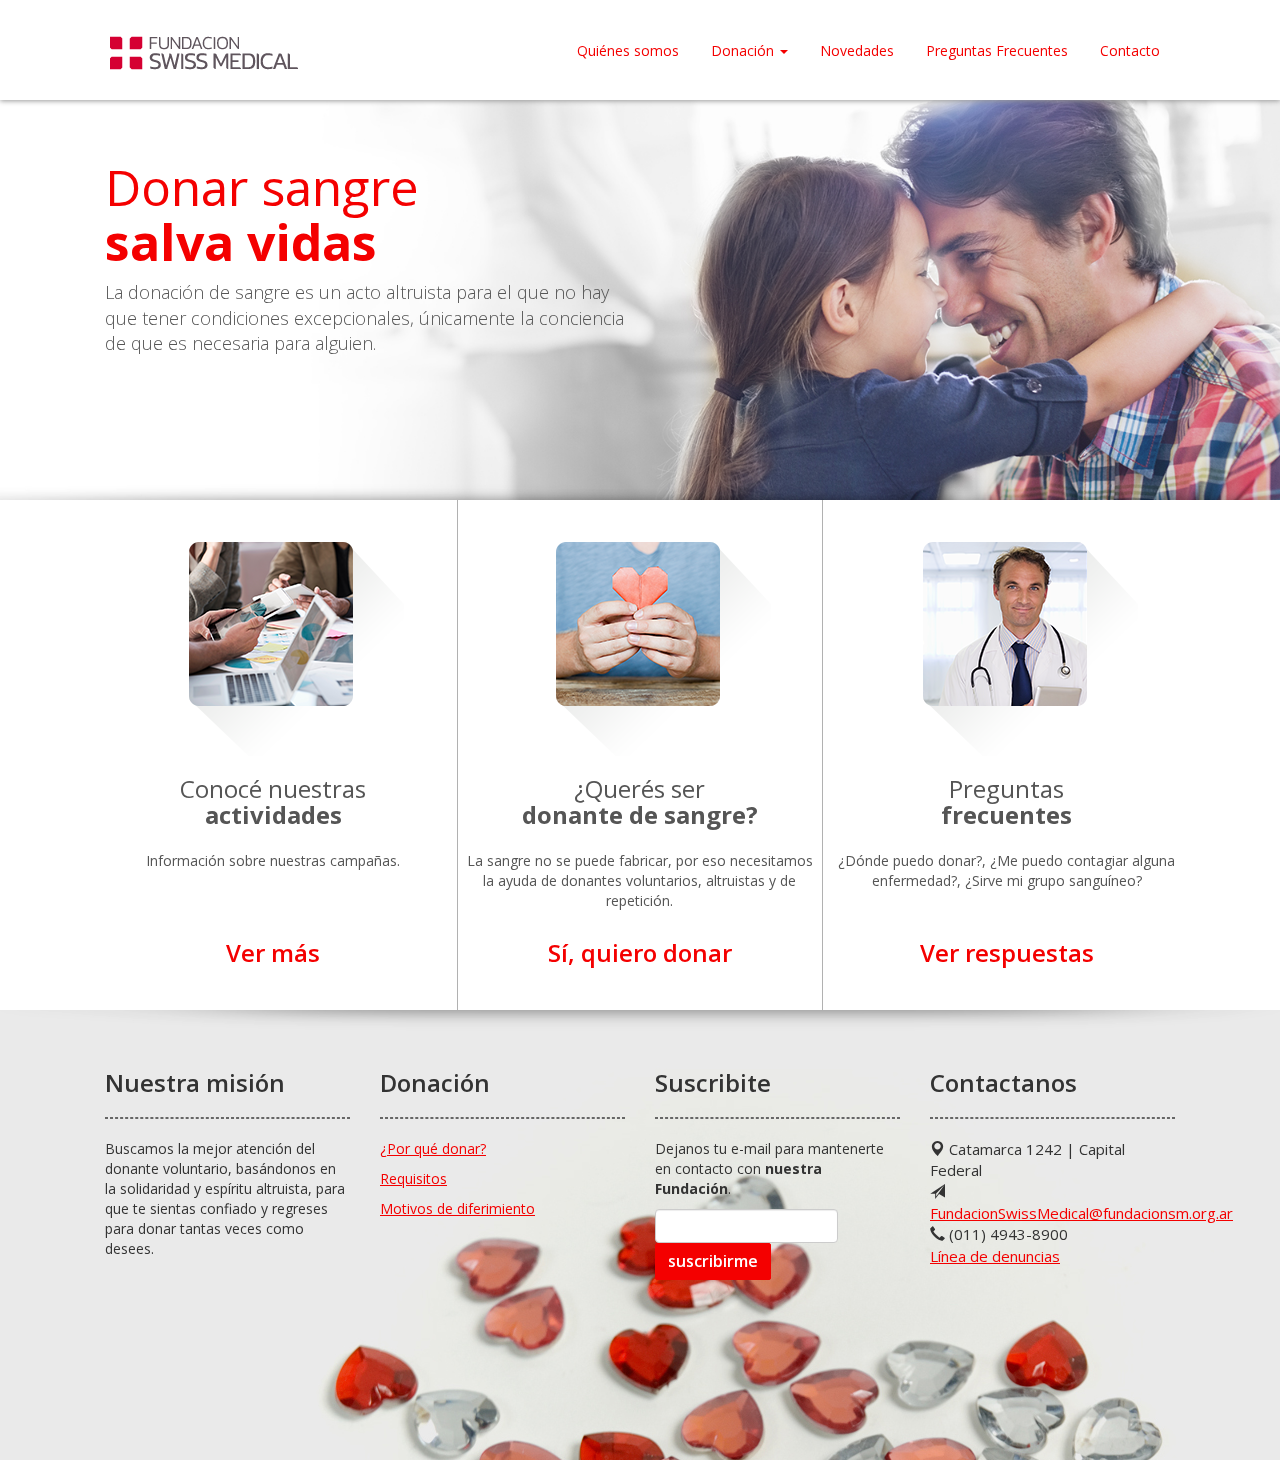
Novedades (857, 50)
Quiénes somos (628, 50)
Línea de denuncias (995, 1256)
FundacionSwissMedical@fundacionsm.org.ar (1081, 1213)
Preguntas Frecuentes (997, 50)
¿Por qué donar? (433, 1148)
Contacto (1130, 50)
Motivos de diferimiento (457, 1208)
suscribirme (713, 1261)
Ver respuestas (1007, 952)
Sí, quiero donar (640, 952)
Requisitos (413, 1178)
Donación (744, 50)
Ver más (273, 952)
